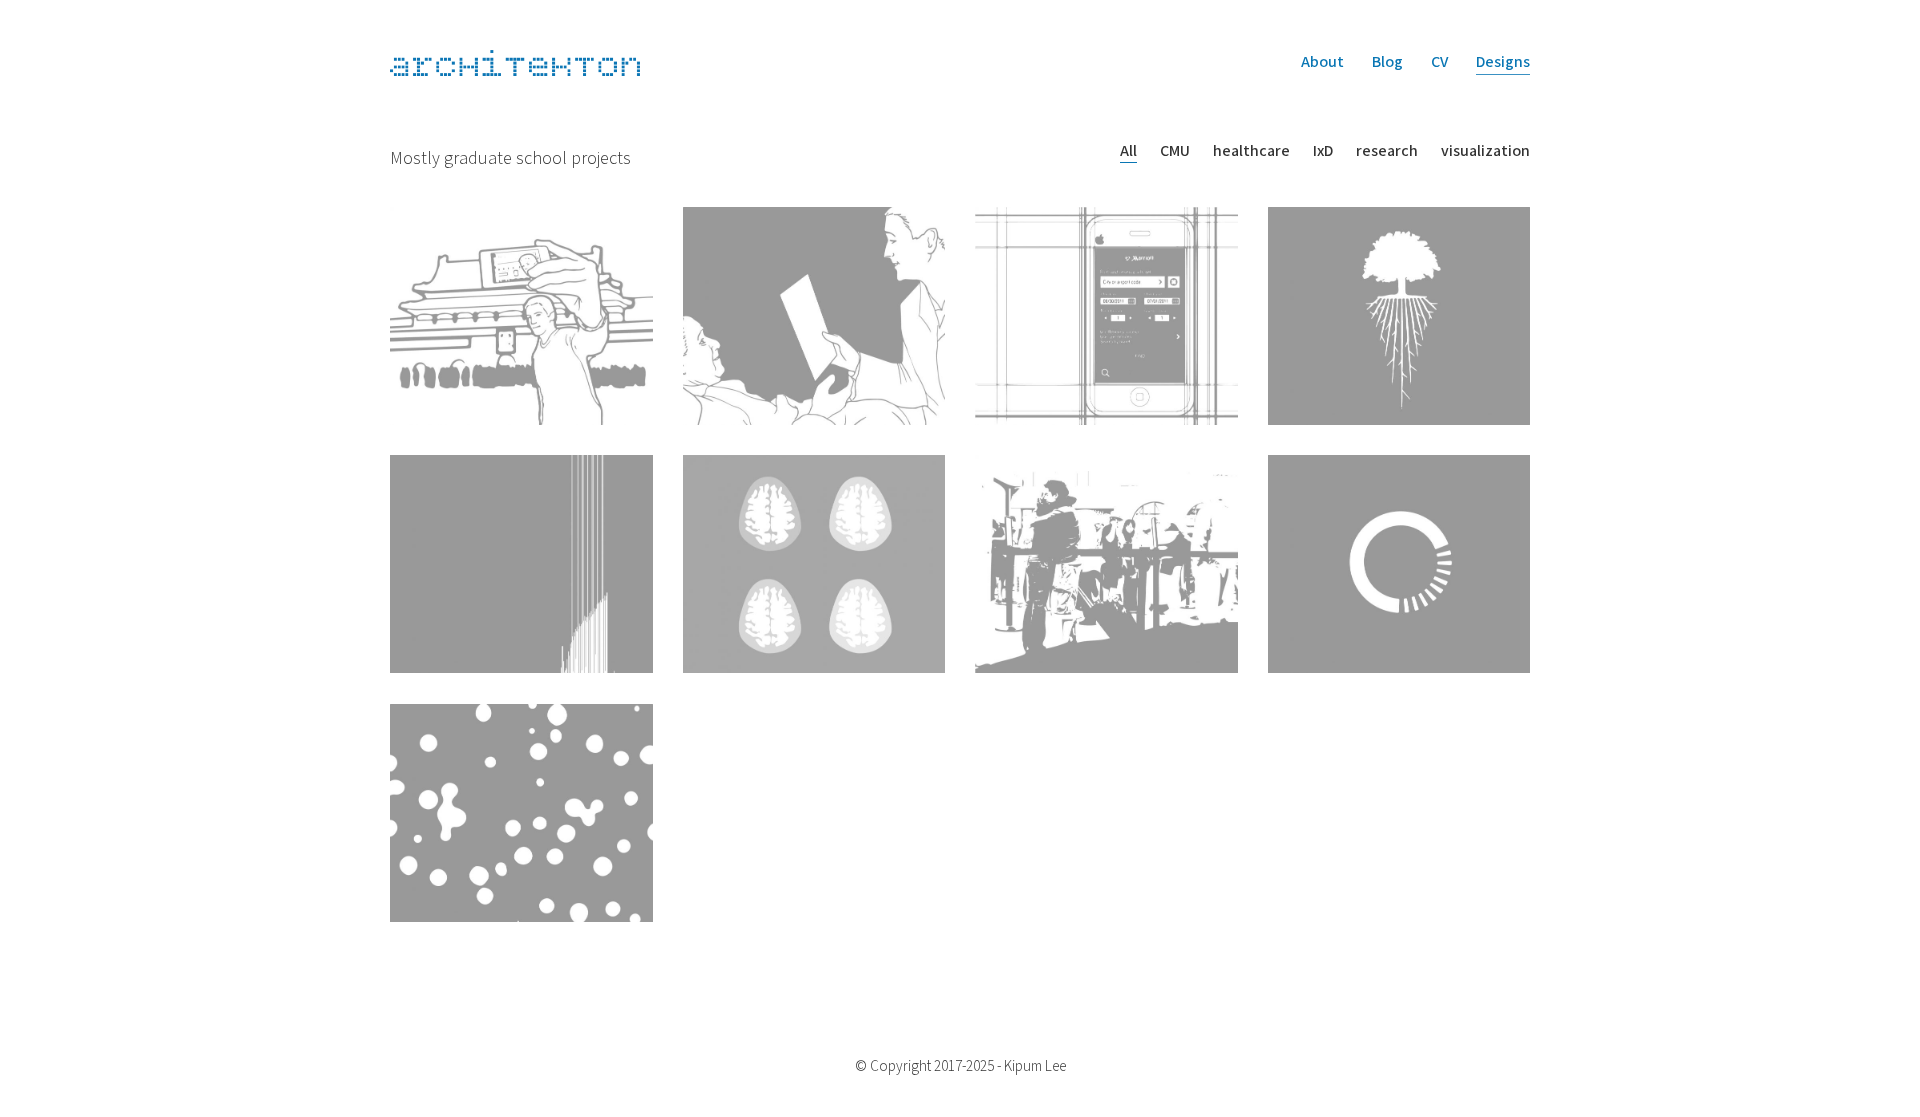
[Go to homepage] (515, 63)
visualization (1485, 151)
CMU (1175, 151)
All (1128, 151)
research (1387, 151)
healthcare (1251, 151)
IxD (1323, 151)
